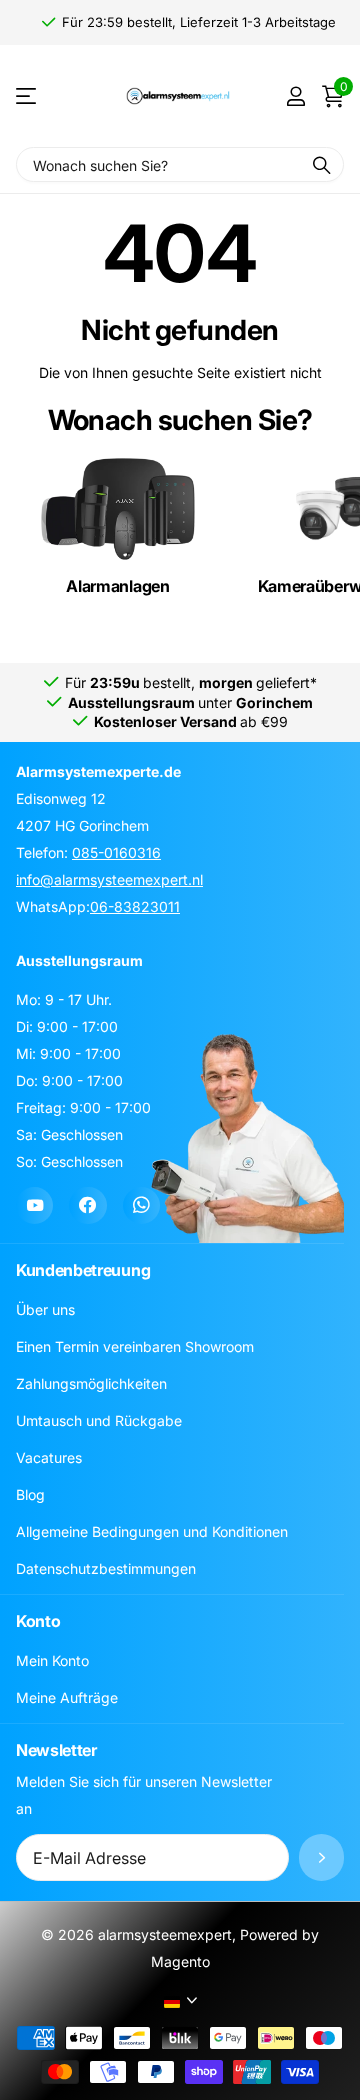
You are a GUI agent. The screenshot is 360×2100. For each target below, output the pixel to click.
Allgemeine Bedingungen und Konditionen (152, 1531)
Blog (30, 1494)
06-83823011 (135, 906)
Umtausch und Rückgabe (99, 1420)
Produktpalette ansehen (27, 96)
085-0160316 (116, 852)
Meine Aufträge (67, 1697)
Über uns (45, 1309)
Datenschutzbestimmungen (106, 1568)
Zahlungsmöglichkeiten (91, 1383)
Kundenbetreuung (83, 1270)
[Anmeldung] (295, 96)
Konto (38, 1621)
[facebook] (87, 1205)
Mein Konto (52, 1660)
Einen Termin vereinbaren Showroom (135, 1346)
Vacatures (49, 1457)
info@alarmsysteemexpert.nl (109, 879)
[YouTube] (34, 1205)
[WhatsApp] (141, 1205)
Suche (322, 164)
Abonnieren (321, 1857)
